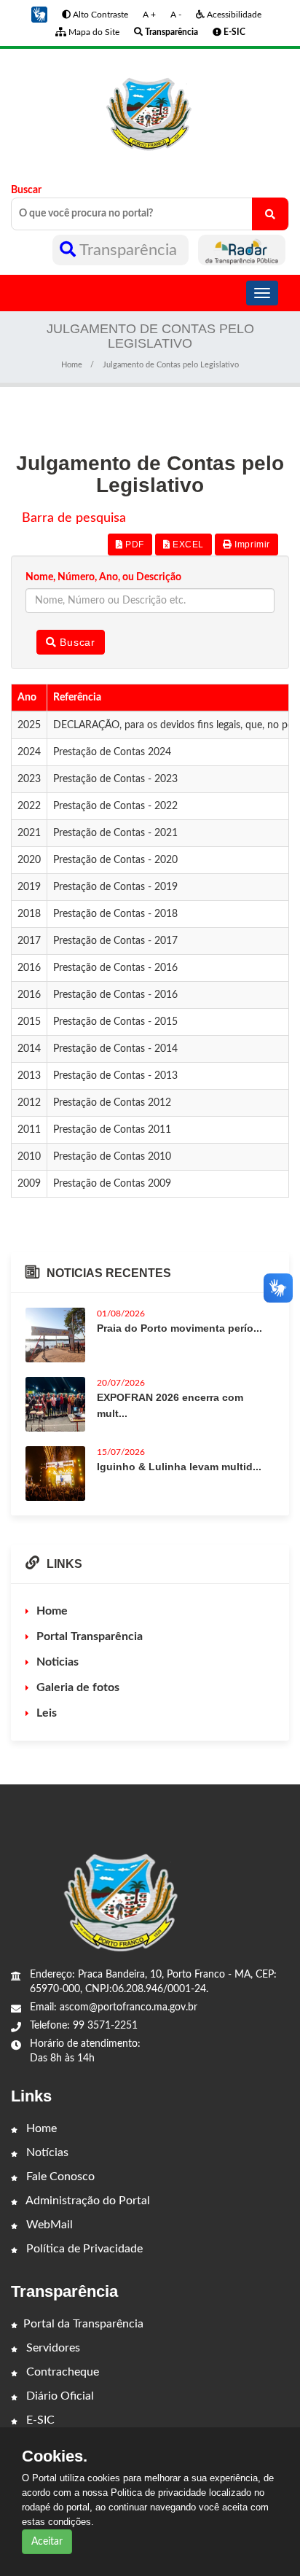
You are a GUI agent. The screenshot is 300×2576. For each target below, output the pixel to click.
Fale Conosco (59, 2177)
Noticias (58, 1662)
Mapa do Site (93, 32)
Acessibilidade (233, 15)
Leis (47, 1713)
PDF (133, 545)
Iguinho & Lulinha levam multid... (179, 1467)
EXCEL (187, 545)
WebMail (48, 2225)
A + (149, 15)
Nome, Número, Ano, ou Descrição (103, 577)
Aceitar (47, 2542)
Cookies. (55, 2456)
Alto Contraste (99, 15)
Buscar (26, 190)
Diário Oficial (59, 2396)
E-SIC (39, 2420)
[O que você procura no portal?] (270, 214)
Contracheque (61, 2372)
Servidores (52, 2348)
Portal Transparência (90, 1636)
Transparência (129, 250)
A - (176, 15)
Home (72, 365)
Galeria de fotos (78, 1687)
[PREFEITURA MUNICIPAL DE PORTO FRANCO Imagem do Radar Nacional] (242, 250)
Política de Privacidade (83, 2249)
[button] (39, 15)
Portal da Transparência (83, 2324)
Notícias (46, 2152)
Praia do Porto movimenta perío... (179, 1328)
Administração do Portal (87, 2201)
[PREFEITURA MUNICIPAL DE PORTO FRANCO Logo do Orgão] (150, 105)
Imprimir (251, 545)
